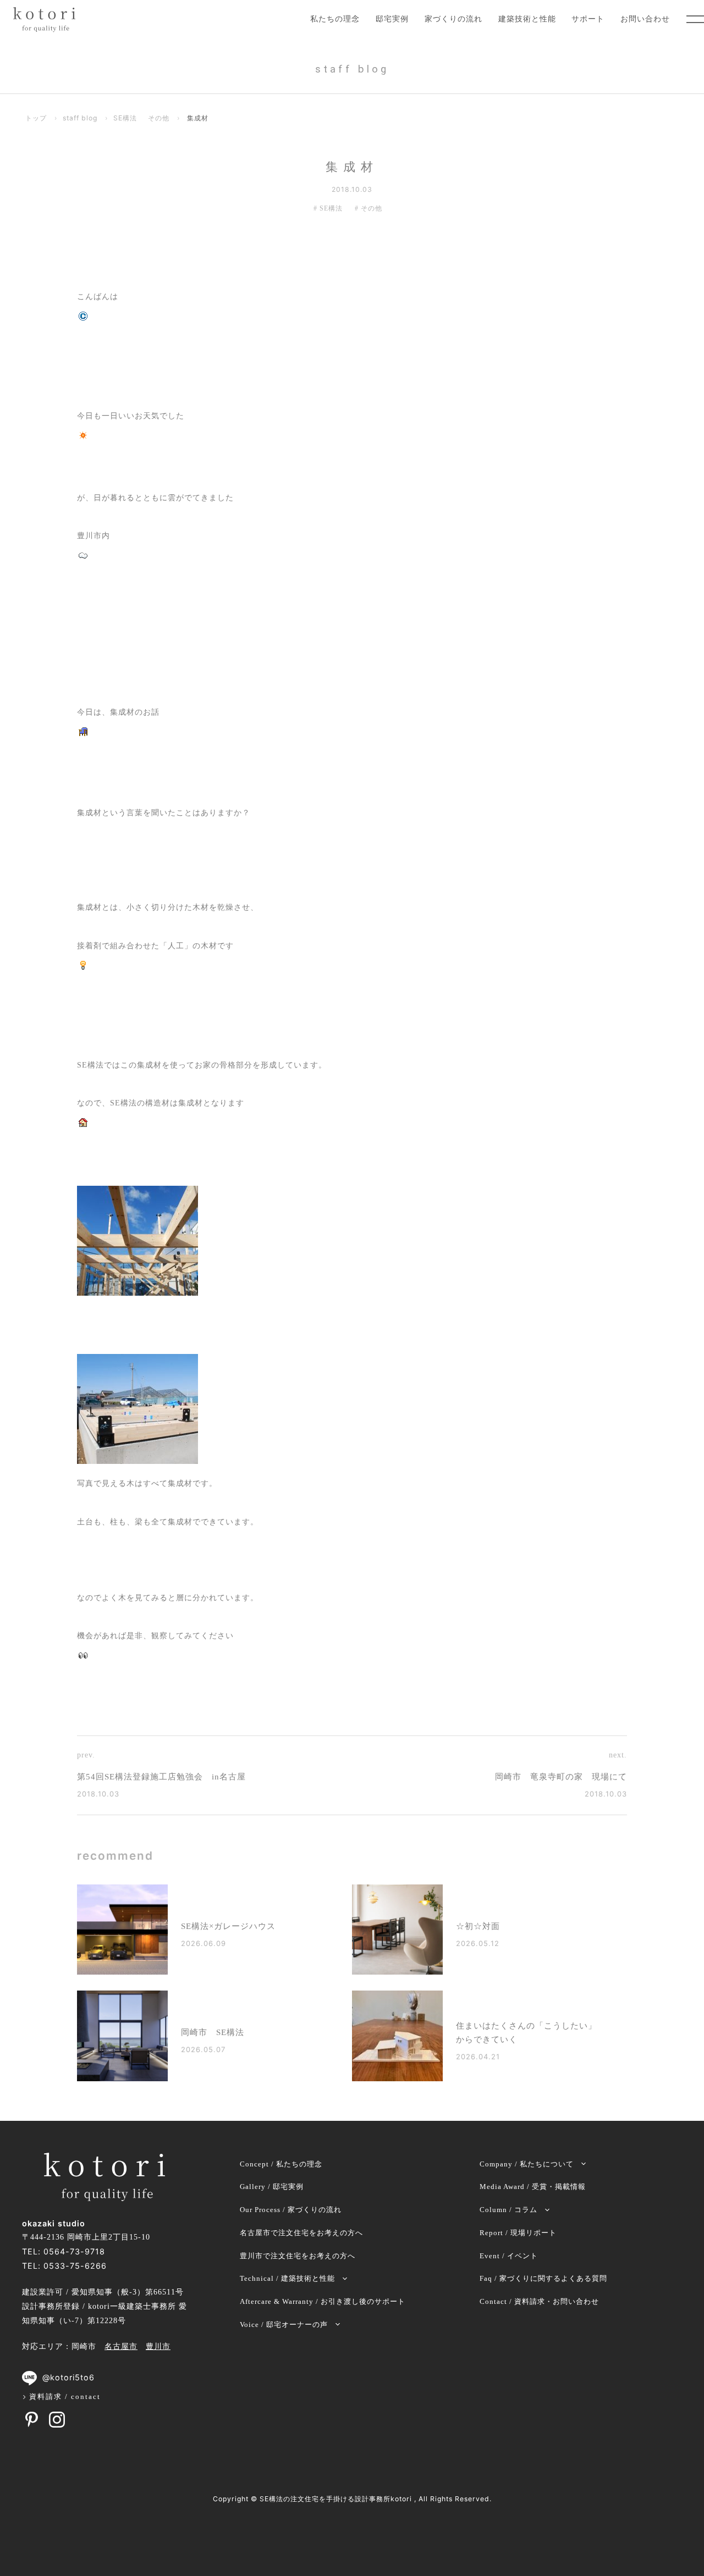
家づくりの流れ (453, 19)
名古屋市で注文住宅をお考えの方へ (301, 2233)
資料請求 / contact (65, 2397)
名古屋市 (121, 2347)
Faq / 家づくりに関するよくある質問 (543, 2278)
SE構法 (125, 118)
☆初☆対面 (478, 1926)
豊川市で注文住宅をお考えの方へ (298, 2256)
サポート (588, 19)
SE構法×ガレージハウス (228, 1926)
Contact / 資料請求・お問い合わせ (539, 2301)
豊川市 (158, 2347)
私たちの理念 (335, 19)
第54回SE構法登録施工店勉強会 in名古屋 (161, 1777)
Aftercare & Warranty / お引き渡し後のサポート (323, 2301)
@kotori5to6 (68, 2377)
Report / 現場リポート (518, 2233)
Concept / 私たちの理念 (281, 2164)
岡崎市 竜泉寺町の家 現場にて (561, 1777)
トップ (36, 118)
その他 (159, 118)
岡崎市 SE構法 (213, 2032)
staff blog (80, 118)
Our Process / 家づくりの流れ (291, 2210)
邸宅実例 (392, 19)
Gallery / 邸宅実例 (272, 2187)
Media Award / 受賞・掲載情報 (533, 2187)
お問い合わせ (645, 19)
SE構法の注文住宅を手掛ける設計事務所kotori (336, 2499)
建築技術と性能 (527, 19)
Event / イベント (509, 2256)
